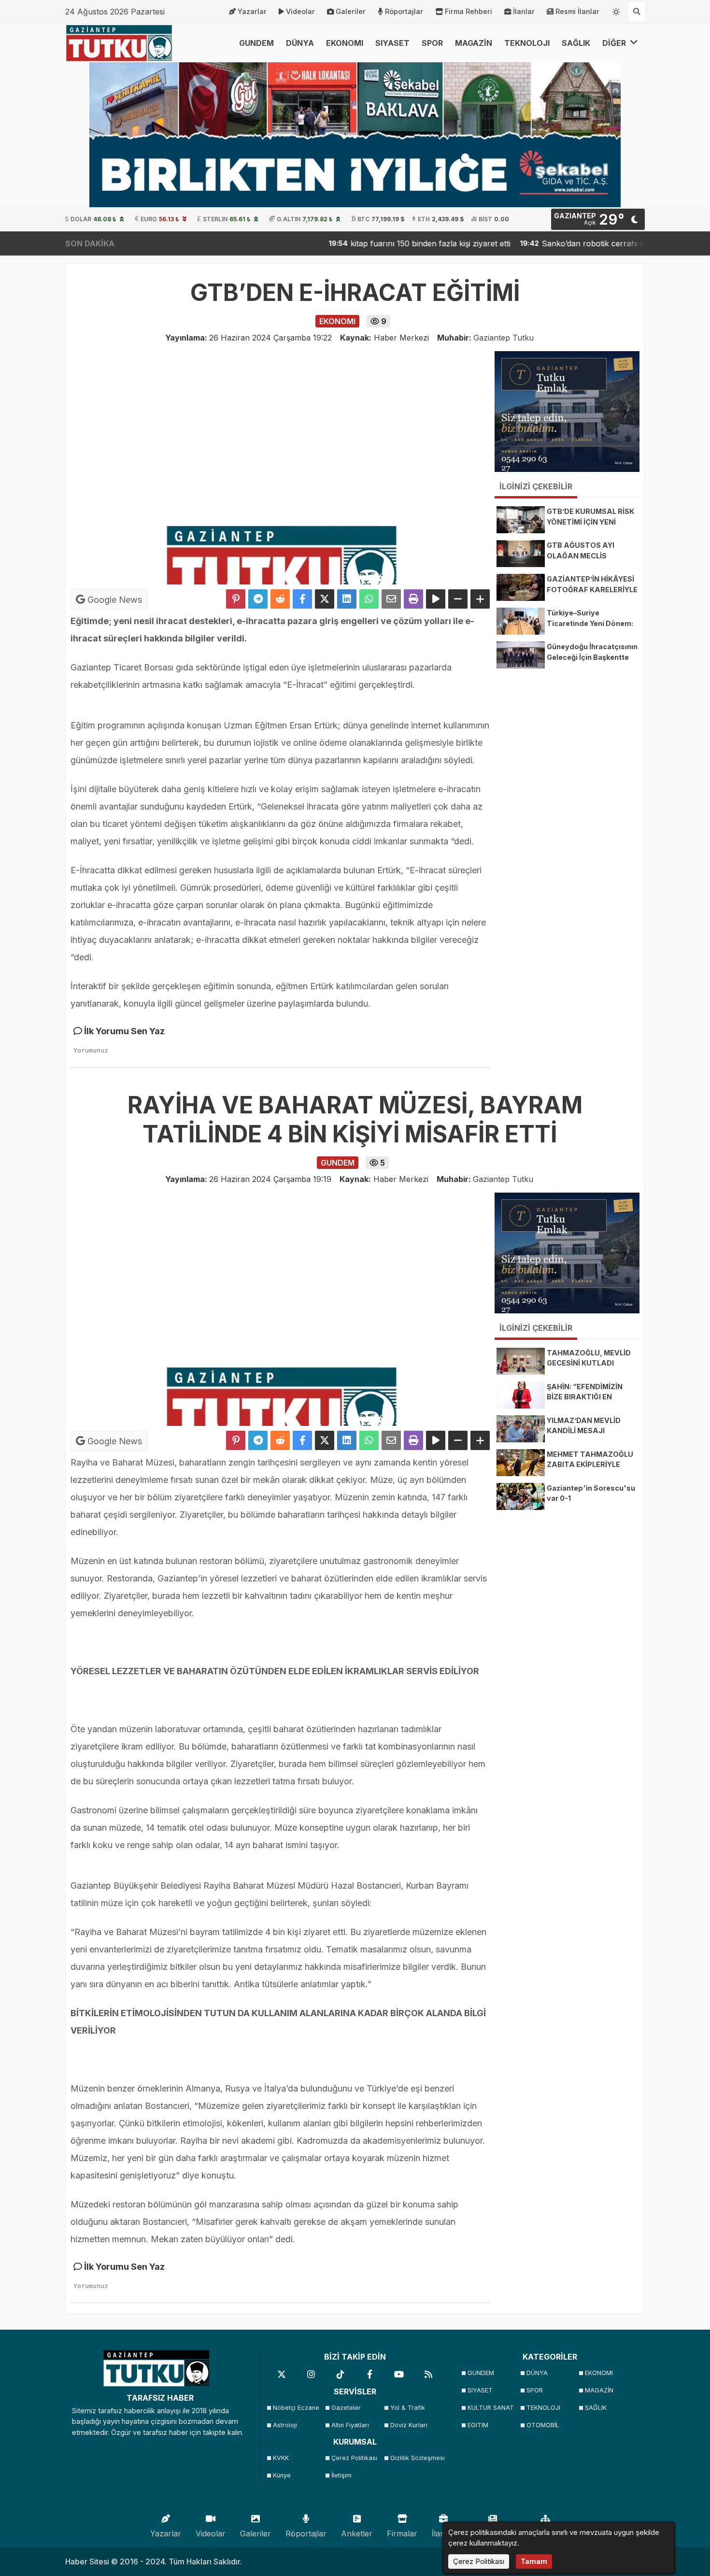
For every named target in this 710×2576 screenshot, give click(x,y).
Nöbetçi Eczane (296, 2408)
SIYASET (392, 43)
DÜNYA (300, 43)
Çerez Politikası (354, 2458)
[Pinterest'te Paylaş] (236, 599)
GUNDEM (256, 43)
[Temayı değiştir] (616, 10)
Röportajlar (404, 11)
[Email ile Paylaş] (391, 599)
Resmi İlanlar (577, 11)
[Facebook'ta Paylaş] (302, 599)
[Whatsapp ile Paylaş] (369, 599)
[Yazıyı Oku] (436, 599)
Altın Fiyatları (350, 2425)
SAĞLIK (576, 43)
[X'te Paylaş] (325, 599)
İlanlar (524, 11)
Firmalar (402, 2533)
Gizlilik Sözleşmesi (417, 2458)
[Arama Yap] (637, 12)
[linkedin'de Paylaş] (347, 599)
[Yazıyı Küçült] (458, 599)
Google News (114, 600)
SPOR (432, 43)
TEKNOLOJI (527, 43)
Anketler (357, 2533)
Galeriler (351, 11)
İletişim (341, 2475)
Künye (282, 2475)
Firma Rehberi (469, 11)
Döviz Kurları (409, 2425)
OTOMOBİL (543, 2425)
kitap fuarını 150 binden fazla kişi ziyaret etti (373, 243)
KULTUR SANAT (491, 2408)
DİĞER (615, 43)
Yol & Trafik (408, 2408)
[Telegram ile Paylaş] (258, 599)
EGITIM (478, 2425)
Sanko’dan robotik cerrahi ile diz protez (557, 243)
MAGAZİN (474, 43)
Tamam (534, 2561)
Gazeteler (346, 2408)
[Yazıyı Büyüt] (480, 599)
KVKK (281, 2458)
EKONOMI (345, 43)
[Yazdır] (413, 599)
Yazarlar (252, 11)
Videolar (300, 11)
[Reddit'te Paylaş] (280, 599)
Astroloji (285, 2425)
